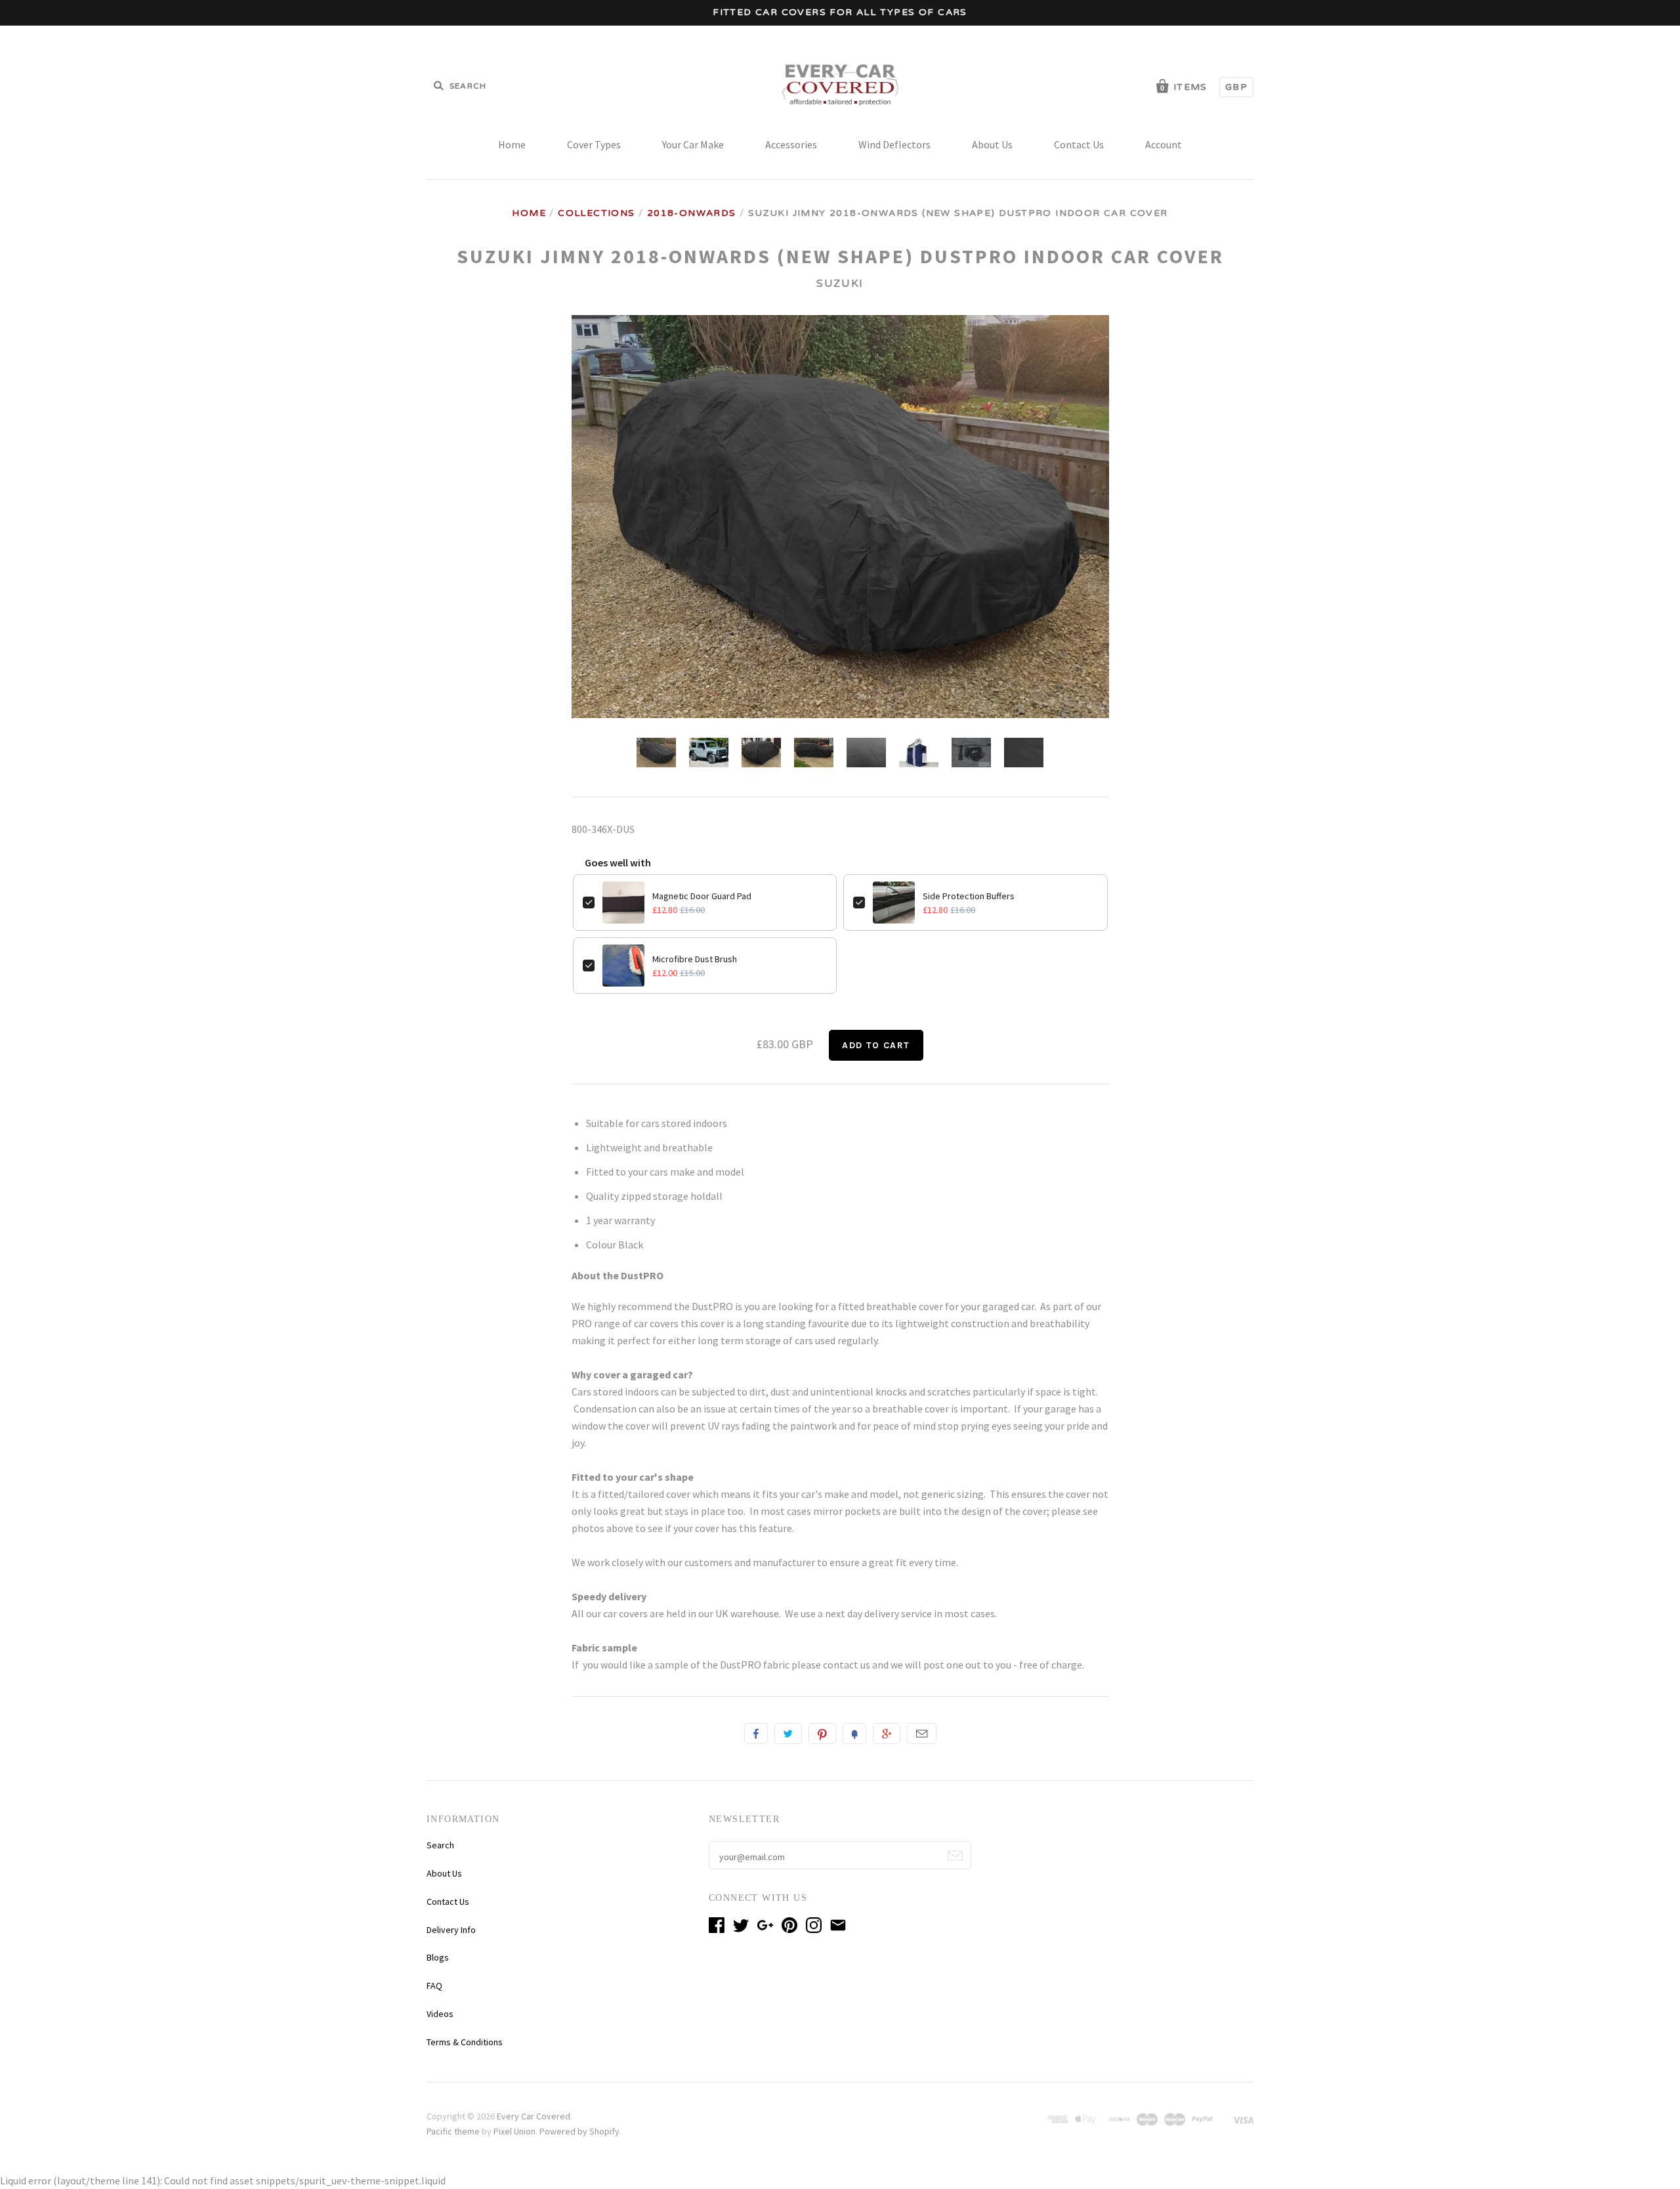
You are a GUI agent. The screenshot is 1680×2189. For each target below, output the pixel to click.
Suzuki (840, 284)
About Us (992, 144)
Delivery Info (451, 1930)
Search (440, 1845)
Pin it (822, 1733)
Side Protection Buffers (969, 896)
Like (756, 1733)
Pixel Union (514, 2131)
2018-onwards (692, 213)
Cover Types (594, 144)
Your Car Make (693, 144)
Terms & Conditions (465, 2042)
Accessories (791, 144)
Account (1164, 144)
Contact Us (1079, 144)
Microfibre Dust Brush (695, 959)
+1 (887, 1733)
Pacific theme (453, 2131)
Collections (596, 213)
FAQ (434, 1986)
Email (922, 1733)
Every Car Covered (534, 2116)
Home (512, 144)
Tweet (788, 1733)
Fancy (854, 1733)
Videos (440, 2014)
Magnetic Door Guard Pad (702, 896)
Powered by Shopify (579, 2131)
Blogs (438, 1957)
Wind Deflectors (894, 144)
